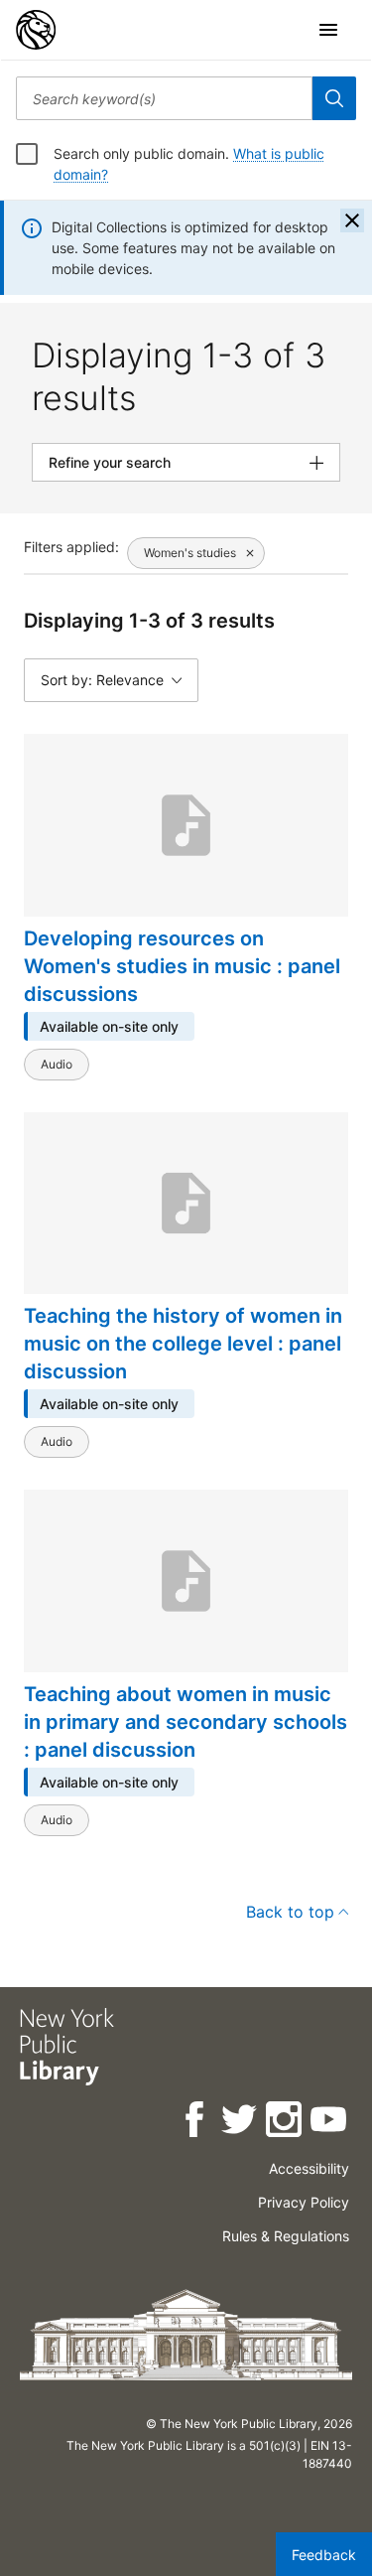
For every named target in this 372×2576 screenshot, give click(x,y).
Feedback (324, 2555)
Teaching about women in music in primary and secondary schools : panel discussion (186, 1722)
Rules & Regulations (286, 2236)
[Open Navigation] (328, 30)
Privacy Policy (304, 2202)
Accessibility (309, 2168)
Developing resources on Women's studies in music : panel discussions (182, 966)
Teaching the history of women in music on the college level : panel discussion (183, 1344)
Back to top (290, 1912)
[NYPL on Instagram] (285, 2123)
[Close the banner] (352, 220)
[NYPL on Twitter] (241, 2123)
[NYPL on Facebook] (196, 2123)
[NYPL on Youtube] (330, 2123)
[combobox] (164, 98)
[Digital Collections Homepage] (36, 30)
